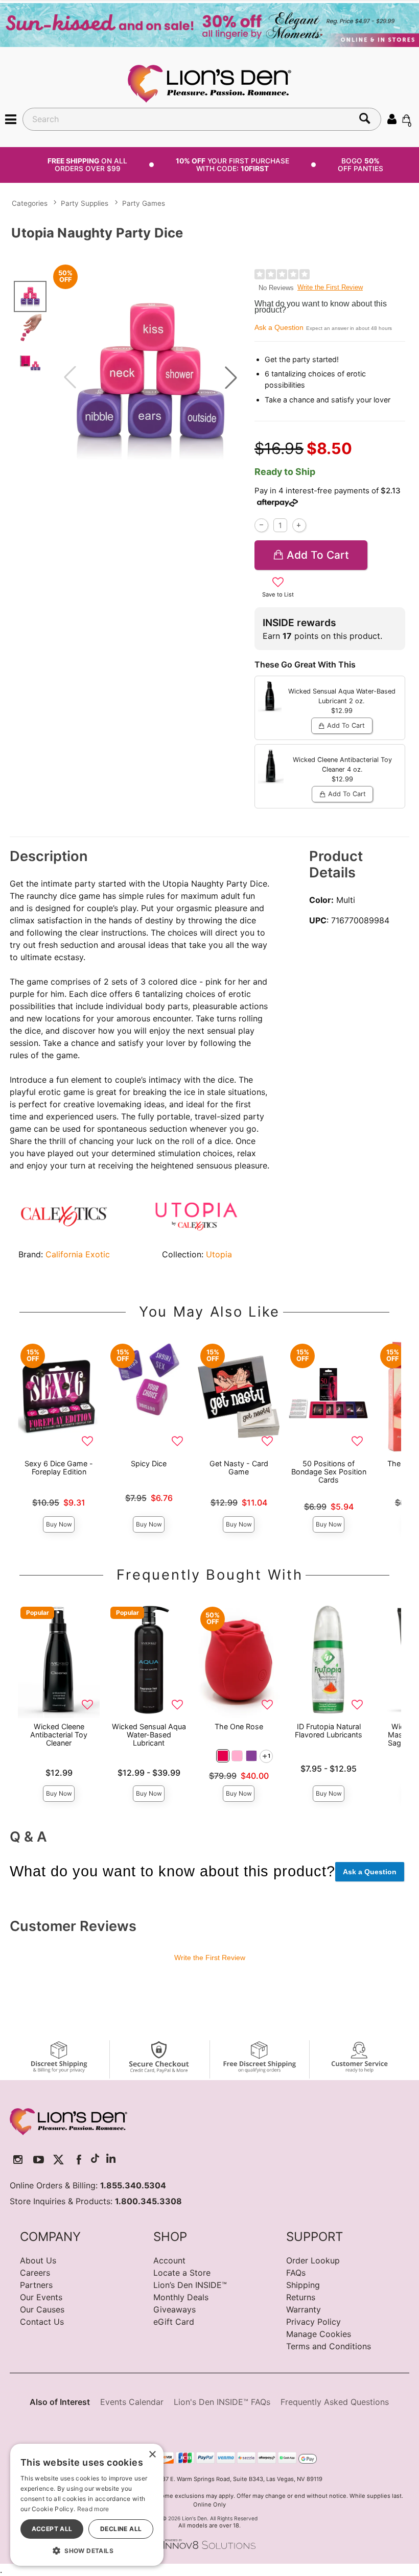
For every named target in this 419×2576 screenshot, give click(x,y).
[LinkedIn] (111, 2160)
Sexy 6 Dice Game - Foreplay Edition (59, 1468)
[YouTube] (39, 2160)
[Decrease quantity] (261, 525)
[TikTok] (95, 2160)
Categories (30, 203)
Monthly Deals (181, 2297)
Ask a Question (279, 327)
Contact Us (42, 2322)
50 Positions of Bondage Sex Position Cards (329, 1472)
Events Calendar (132, 2402)
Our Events (41, 2297)
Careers (35, 2273)
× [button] (152, 2455)
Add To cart (318, 555)
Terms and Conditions (329, 2346)
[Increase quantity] (299, 525)
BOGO (360, 165)
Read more (93, 2509)
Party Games (144, 203)
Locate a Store (182, 2273)
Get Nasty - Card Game (239, 1468)
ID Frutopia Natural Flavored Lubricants (329, 1731)
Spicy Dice (149, 1463)
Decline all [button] (121, 2529)
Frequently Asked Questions (335, 2402)
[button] (11, 118)
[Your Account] (392, 118)
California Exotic (78, 1254)
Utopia (219, 1254)
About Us (38, 2260)
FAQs (296, 2273)
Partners (36, 2285)
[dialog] (87, 2505)
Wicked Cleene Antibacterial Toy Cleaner (59, 1735)
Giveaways (174, 2309)
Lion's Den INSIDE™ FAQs (222, 2402)
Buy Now (59, 1524)
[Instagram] (18, 2160)
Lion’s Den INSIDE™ (190, 2285)
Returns (301, 2297)
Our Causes (42, 2309)
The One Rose (239, 1726)
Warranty (304, 2309)
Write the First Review (330, 287)
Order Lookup (313, 2260)
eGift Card (174, 2322)
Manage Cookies (319, 2334)
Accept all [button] (52, 2529)
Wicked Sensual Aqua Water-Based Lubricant (149, 1735)
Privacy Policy (313, 2322)
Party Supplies (85, 203)
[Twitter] (59, 2160)
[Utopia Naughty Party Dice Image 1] (150, 377)
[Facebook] (79, 2160)
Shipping (303, 2285)
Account (169, 2260)
